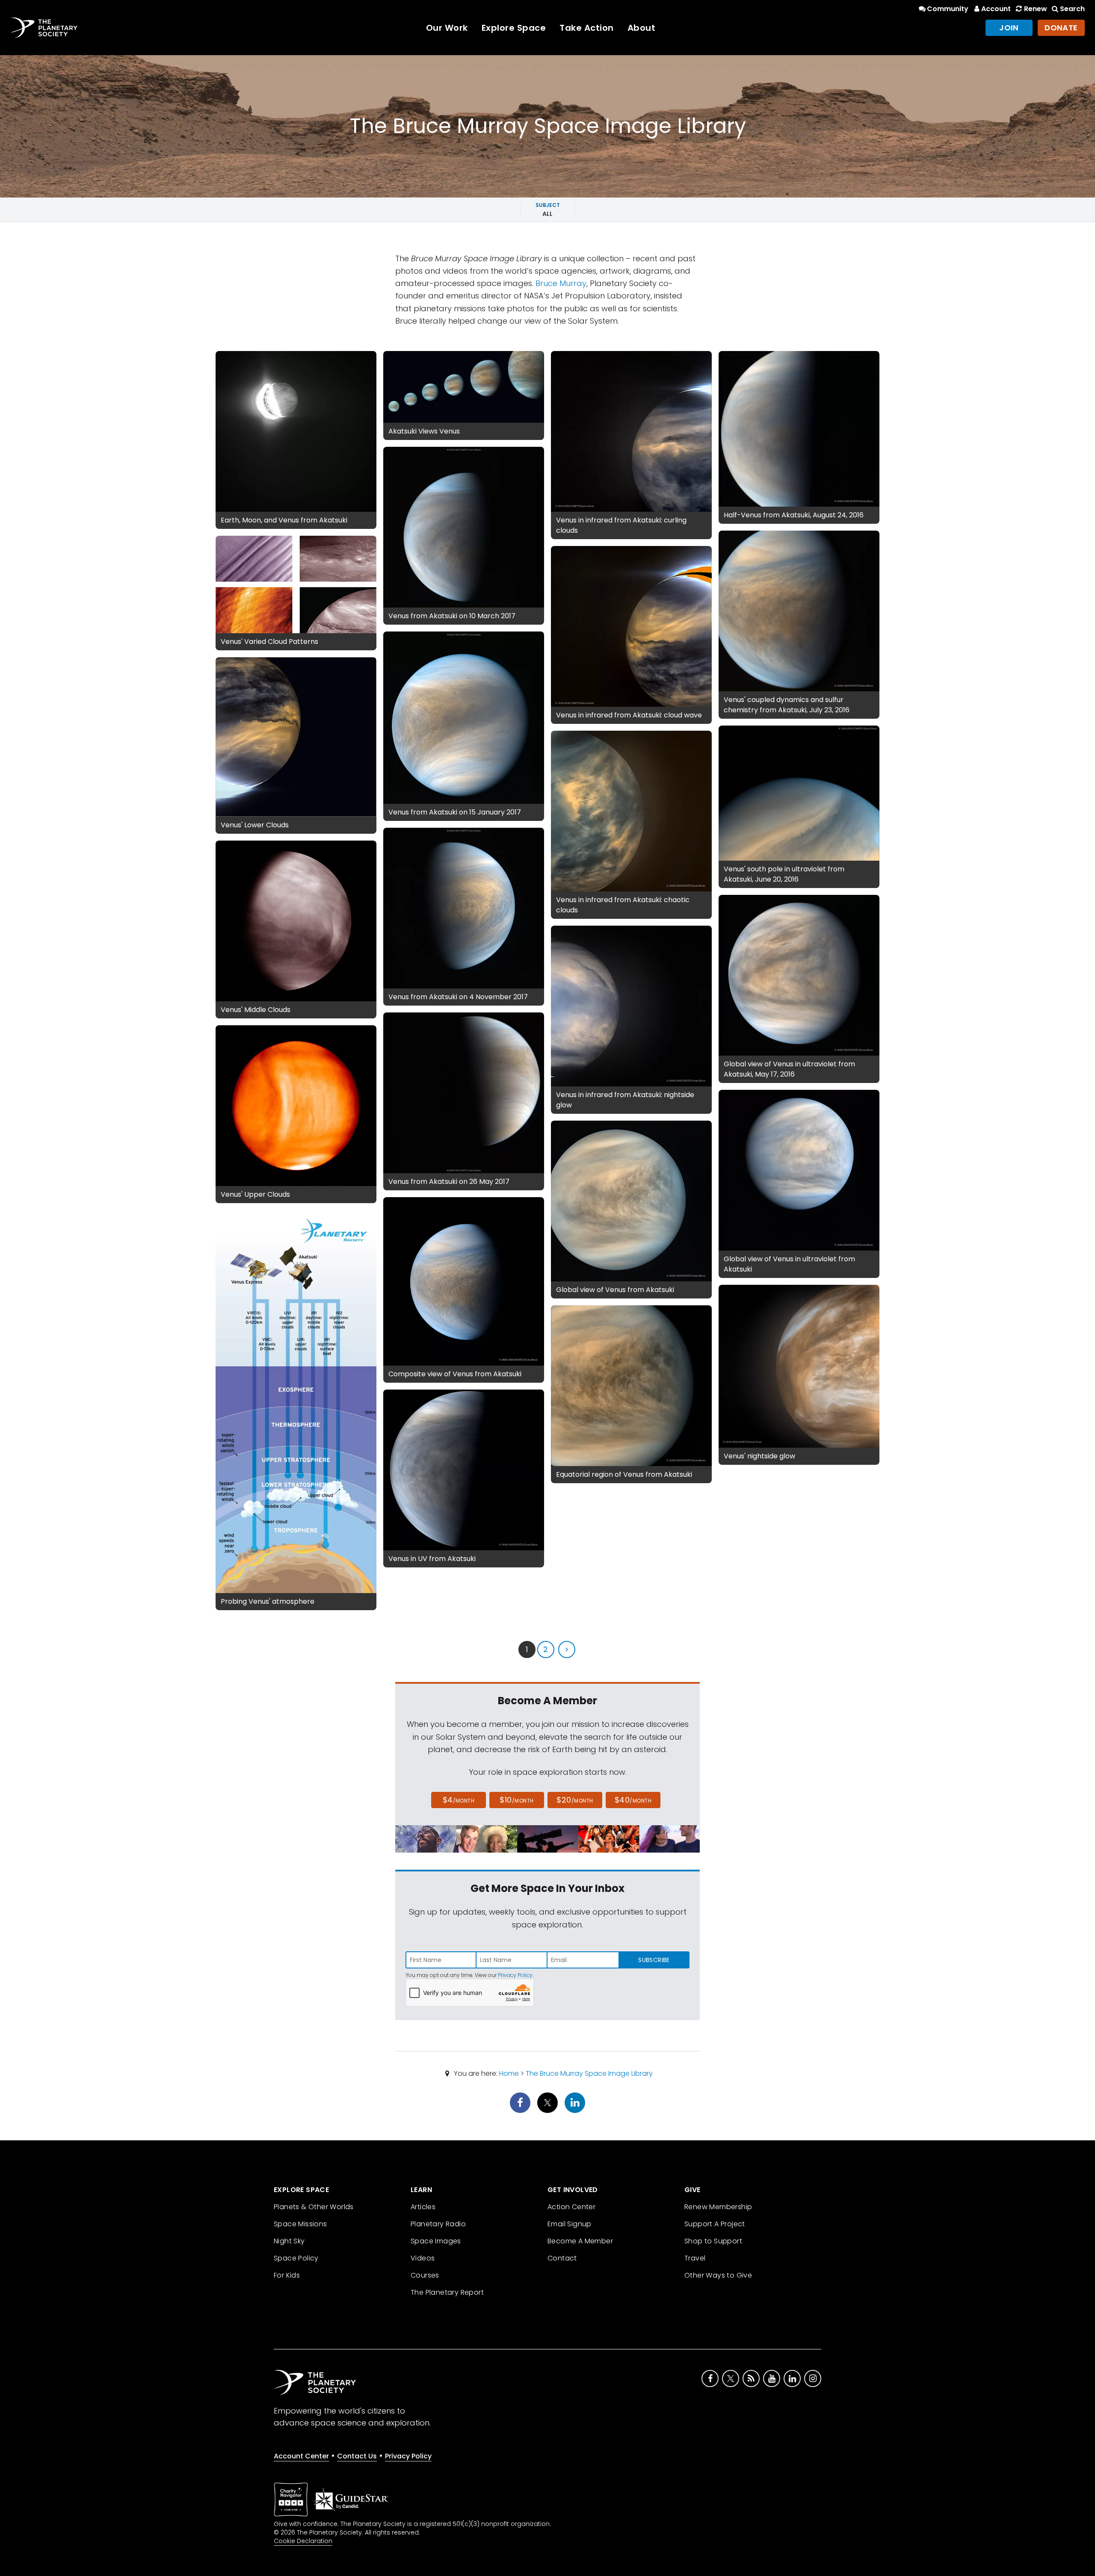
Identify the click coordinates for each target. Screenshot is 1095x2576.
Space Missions (300, 2224)
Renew (1035, 9)
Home (509, 2073)
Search (1072, 9)
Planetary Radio (438, 2224)
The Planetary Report (447, 2292)
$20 (575, 1800)
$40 (633, 1800)
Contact (562, 2258)
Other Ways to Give (718, 2275)
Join (1009, 28)
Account (996, 9)
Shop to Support (713, 2241)
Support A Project (715, 2224)
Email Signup (570, 2224)
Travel (695, 2258)
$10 (516, 1800)
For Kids (287, 2275)
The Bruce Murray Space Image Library (589, 2073)
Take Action (587, 28)
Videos (423, 2258)
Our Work (447, 28)
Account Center (301, 2456)
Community (948, 9)
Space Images (436, 2241)
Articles (423, 2207)
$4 (459, 1800)
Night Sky (289, 2241)
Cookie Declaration (303, 2541)
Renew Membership (718, 2207)
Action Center (571, 2207)
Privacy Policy (515, 1975)
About (642, 28)
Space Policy (296, 2258)
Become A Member (580, 2241)
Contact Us (357, 2456)
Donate (1061, 28)
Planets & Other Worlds (314, 2207)
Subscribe (654, 1960)
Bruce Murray (561, 283)
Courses (425, 2275)
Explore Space (514, 28)
